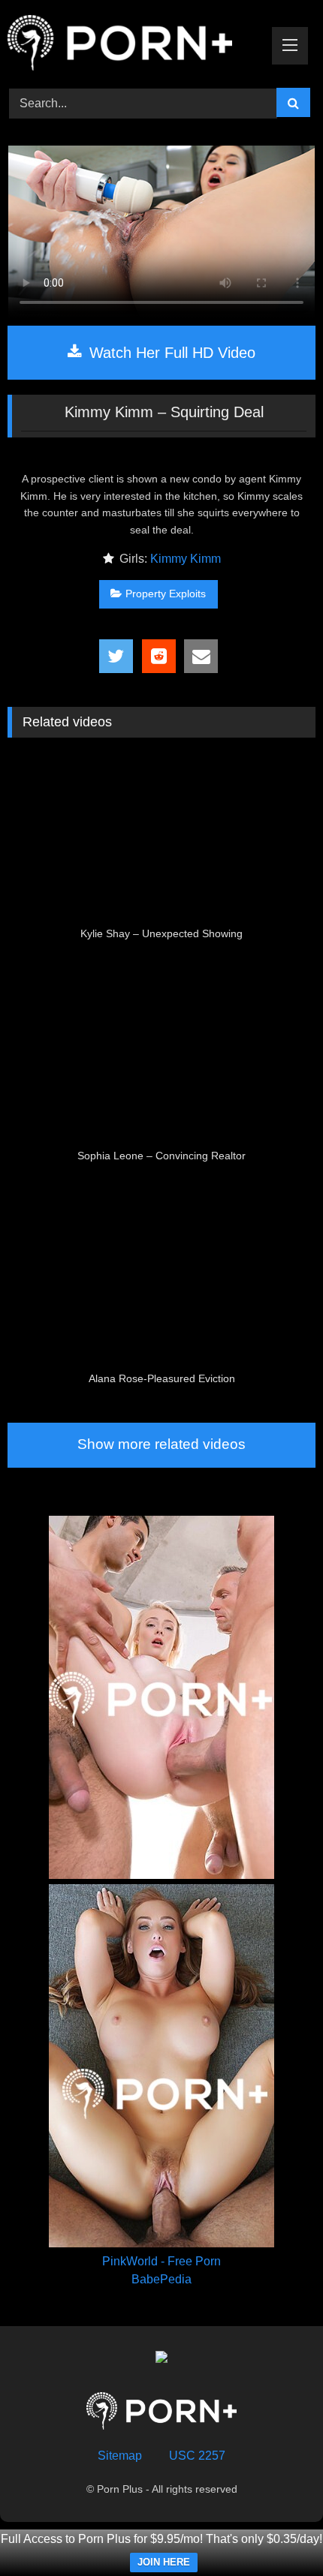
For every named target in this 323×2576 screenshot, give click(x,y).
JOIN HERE (164, 2562)
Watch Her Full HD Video (170, 353)
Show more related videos (161, 1444)
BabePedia (161, 2279)
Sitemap (120, 2456)
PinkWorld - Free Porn (161, 2261)
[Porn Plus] (132, 45)
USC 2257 (197, 2456)
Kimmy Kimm (186, 559)
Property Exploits (166, 594)
